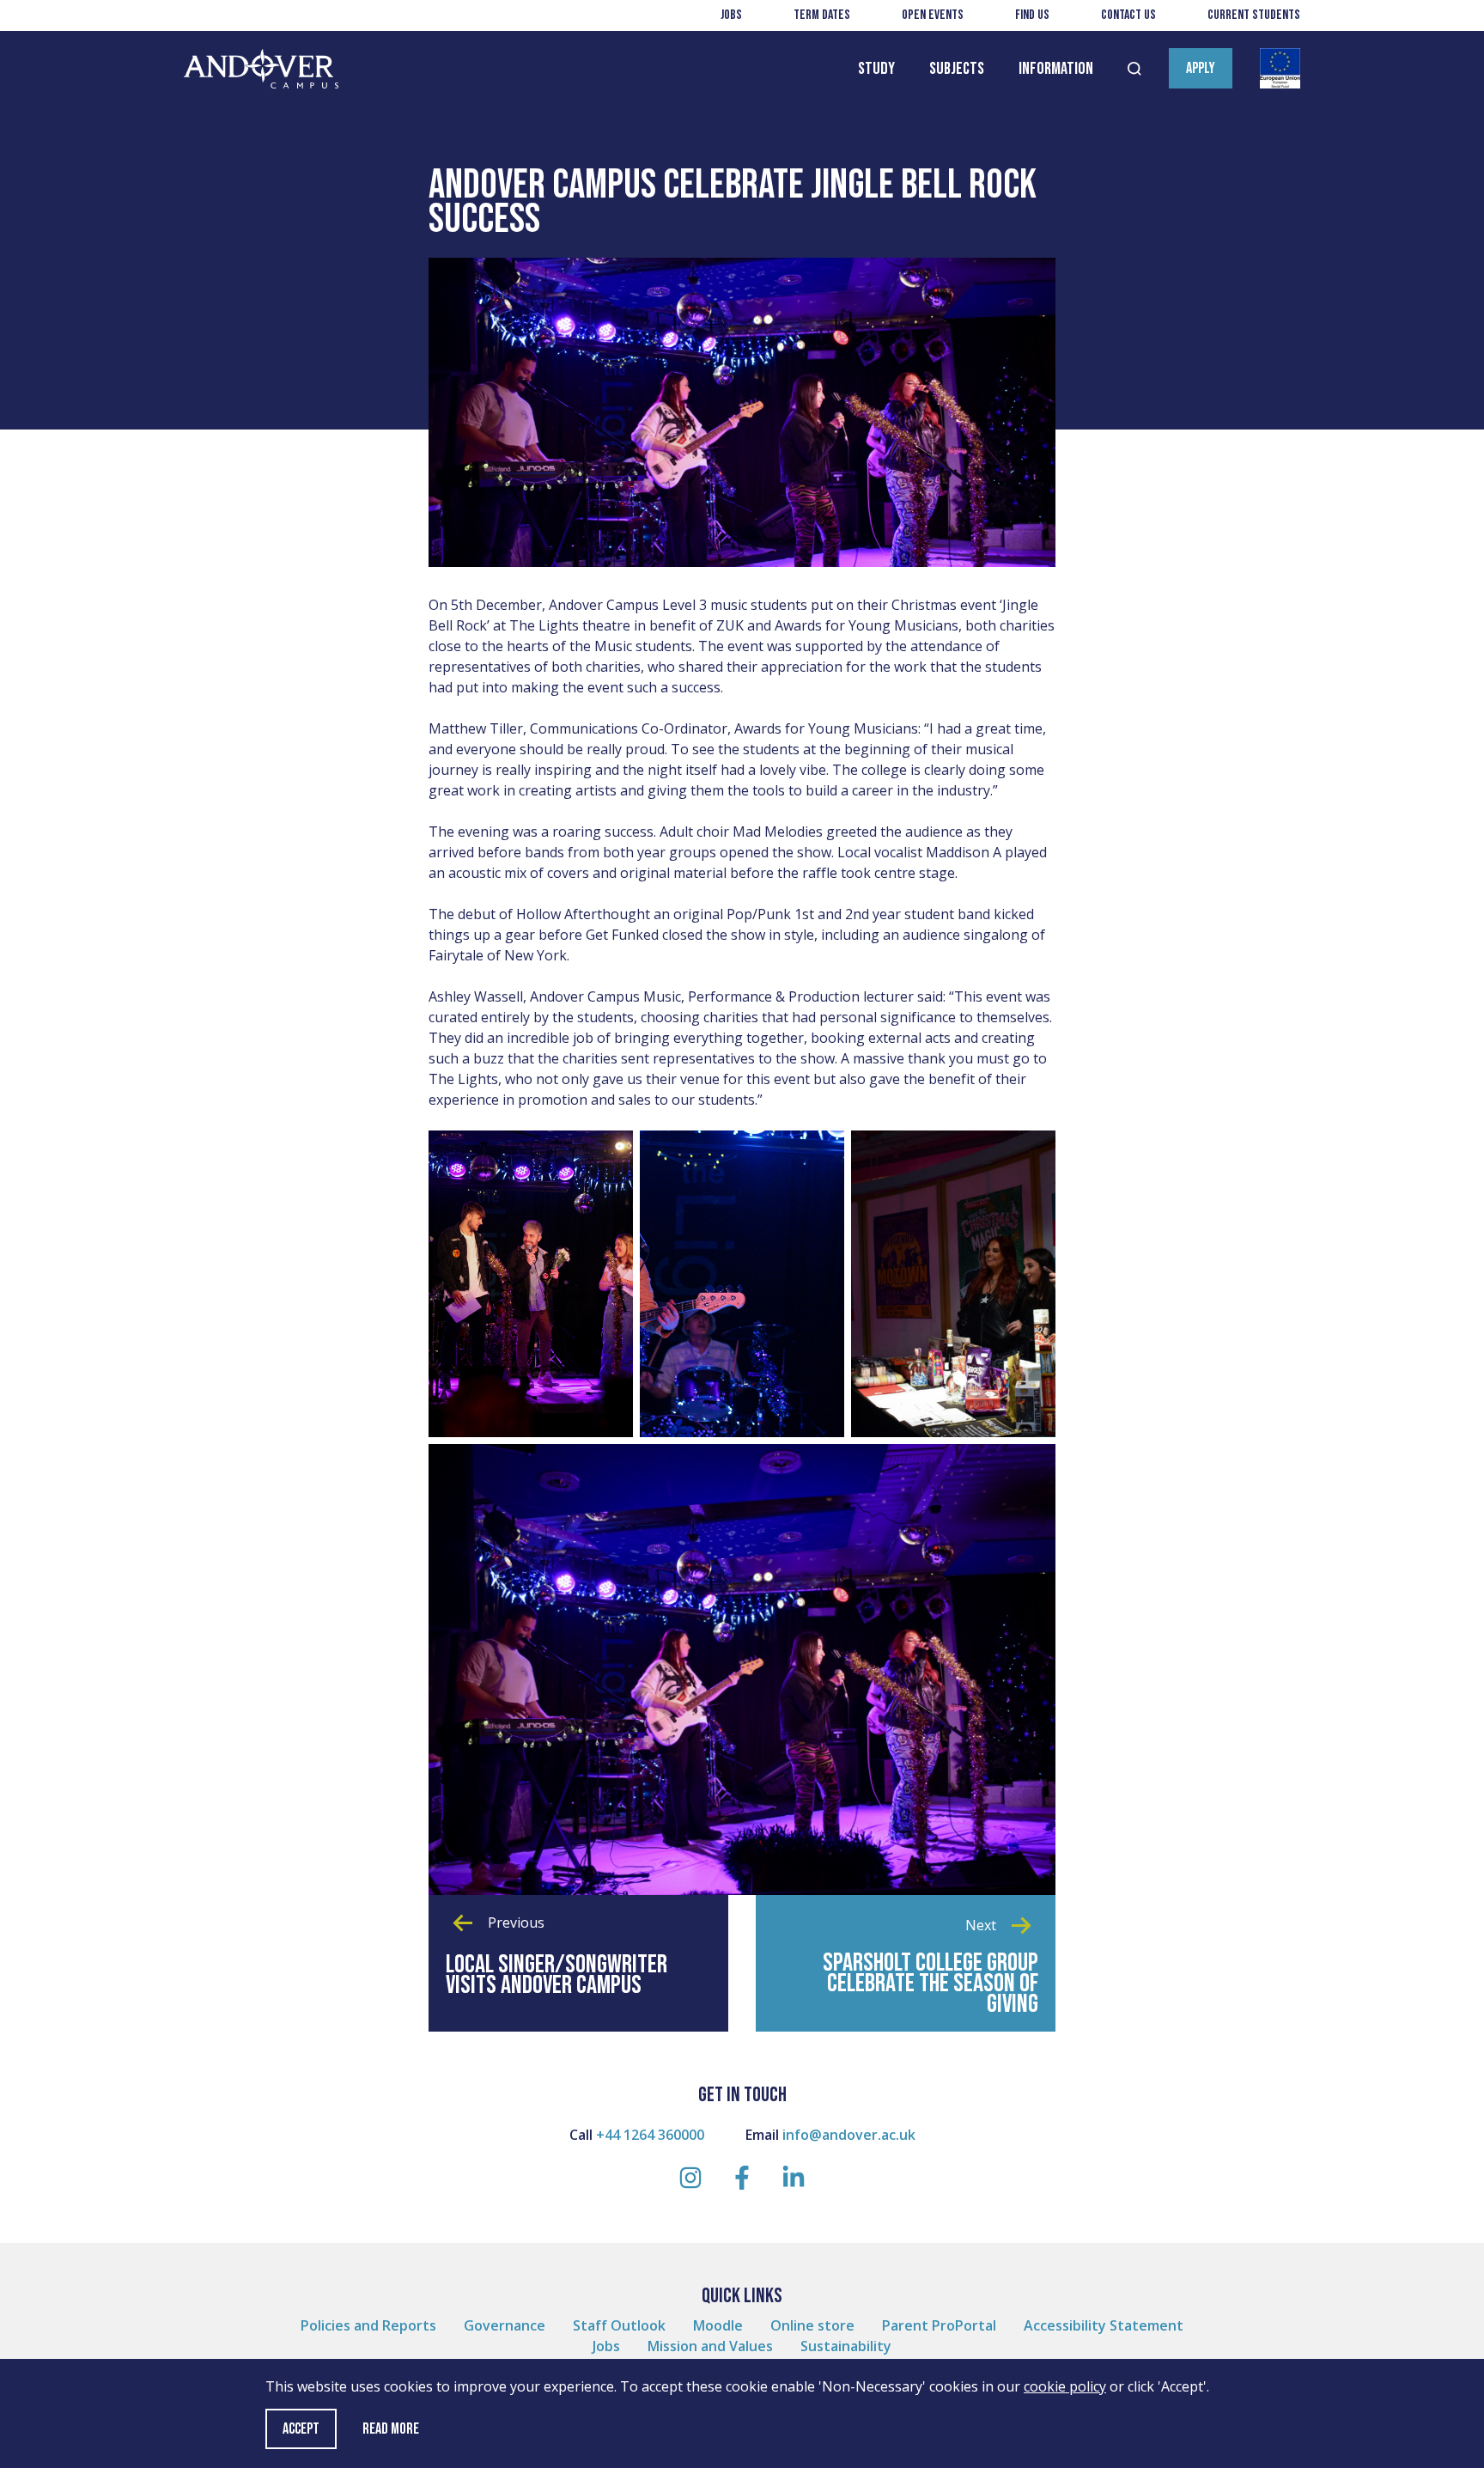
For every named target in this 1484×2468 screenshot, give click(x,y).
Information (1056, 69)
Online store (812, 2325)
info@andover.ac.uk (849, 2135)
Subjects (957, 69)
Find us (1032, 15)
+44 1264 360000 (650, 2135)
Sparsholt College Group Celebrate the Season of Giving (931, 1984)
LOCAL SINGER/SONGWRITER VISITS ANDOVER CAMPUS (556, 1975)
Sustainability (846, 2346)
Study (876, 69)
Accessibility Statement (1104, 2325)
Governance (505, 2325)
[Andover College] (261, 69)
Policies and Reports (368, 2325)
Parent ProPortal (939, 2325)
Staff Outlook (619, 2325)
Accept (301, 2429)
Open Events (933, 15)
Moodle (718, 2325)
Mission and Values (710, 2346)
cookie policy (1065, 2386)
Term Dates (822, 15)
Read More (391, 2429)
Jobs (731, 15)
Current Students (1254, 15)
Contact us (1128, 15)
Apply (1201, 68)
